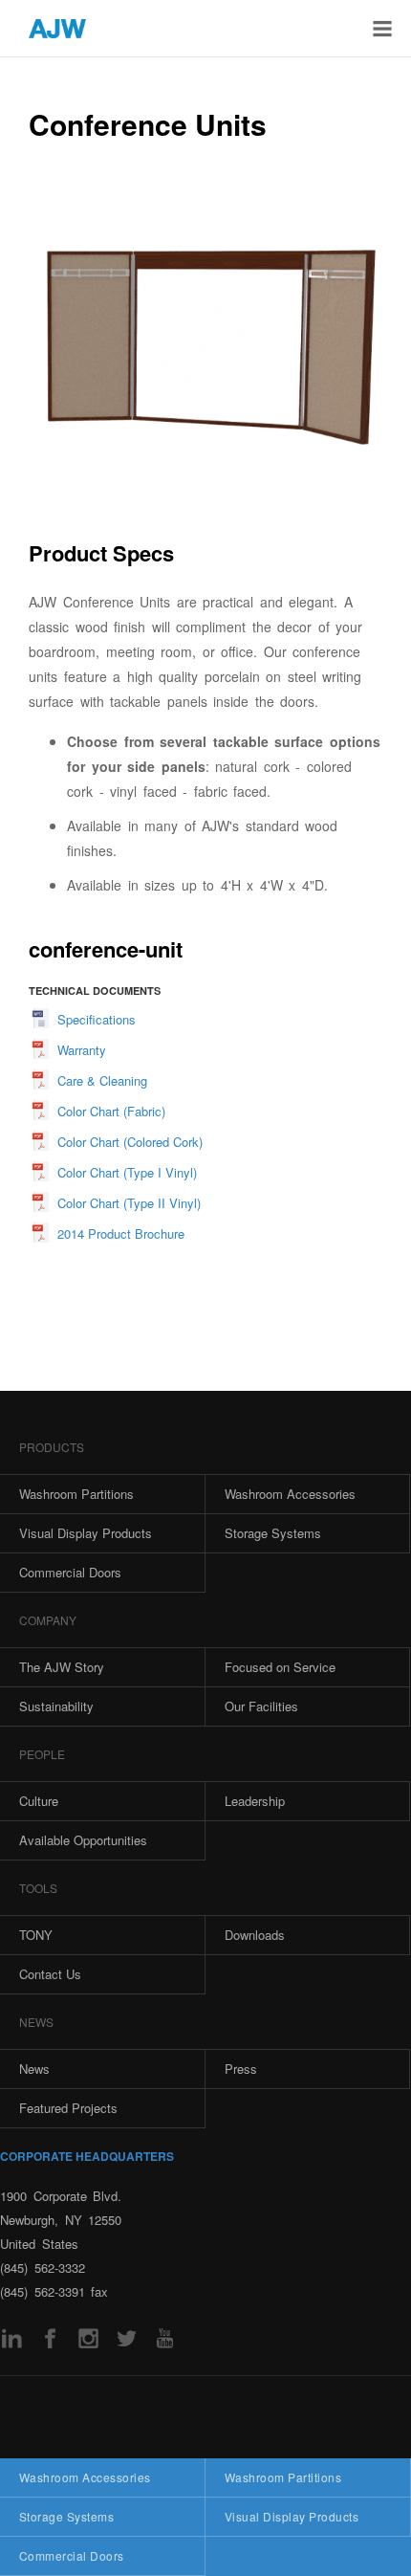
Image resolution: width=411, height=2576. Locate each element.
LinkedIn (12, 2338)
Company (48, 1620)
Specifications (97, 1019)
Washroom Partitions (283, 2477)
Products (52, 1447)
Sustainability (56, 1706)
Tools (38, 1888)
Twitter (127, 2338)
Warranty (82, 1050)
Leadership (255, 1801)
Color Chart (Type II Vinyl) (129, 1203)
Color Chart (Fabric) (111, 1111)
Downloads (255, 1935)
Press (241, 2069)
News (36, 2022)
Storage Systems (66, 2516)
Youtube (165, 2338)
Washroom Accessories (85, 2477)
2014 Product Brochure (121, 1233)
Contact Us (50, 1974)
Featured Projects (68, 2108)
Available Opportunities (83, 1840)
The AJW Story (62, 1667)
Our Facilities (261, 1706)
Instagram (88, 2338)
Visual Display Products (292, 2516)
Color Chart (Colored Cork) (130, 1142)
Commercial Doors (72, 2555)
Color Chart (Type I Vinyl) (127, 1172)
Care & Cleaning (102, 1080)
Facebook (50, 2338)
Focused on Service (280, 1667)
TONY (36, 1935)
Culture (39, 1801)
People (42, 1754)
